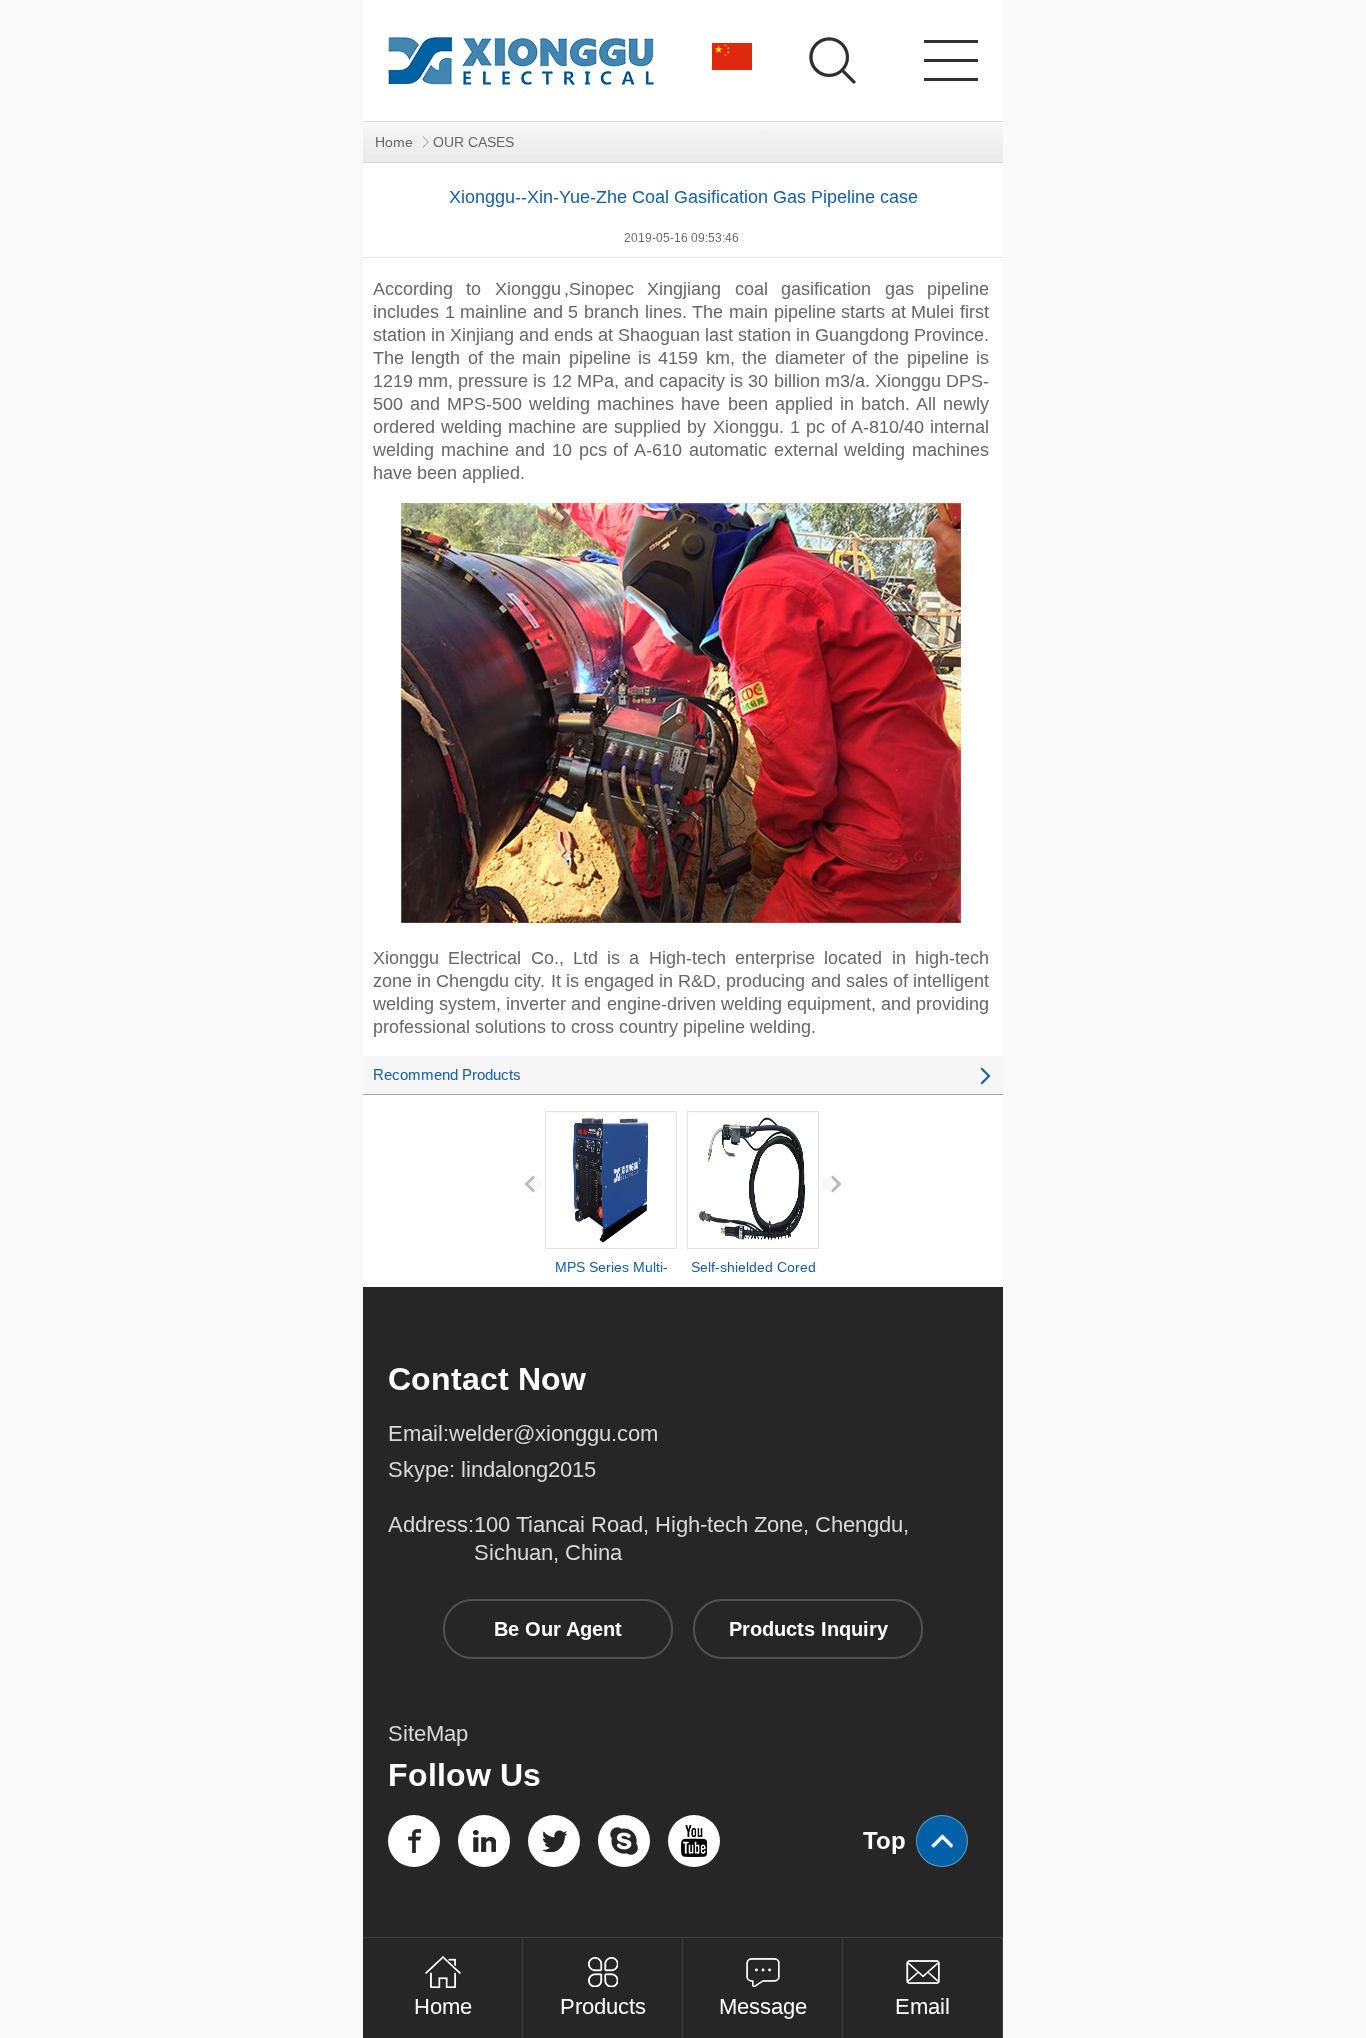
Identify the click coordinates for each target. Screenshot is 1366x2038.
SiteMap (428, 1733)
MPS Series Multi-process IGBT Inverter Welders (611, 1303)
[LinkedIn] (484, 1841)
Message (763, 2006)
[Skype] (624, 1841)
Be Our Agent (558, 1629)
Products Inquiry (808, 1629)
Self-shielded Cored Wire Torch (753, 1285)
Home (394, 142)
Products (603, 2006)
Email (922, 2006)
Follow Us (464, 1775)
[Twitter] (554, 1841)
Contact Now (487, 1379)
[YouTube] (694, 1841)
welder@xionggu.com (553, 1433)
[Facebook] (414, 1841)
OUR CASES (473, 142)
